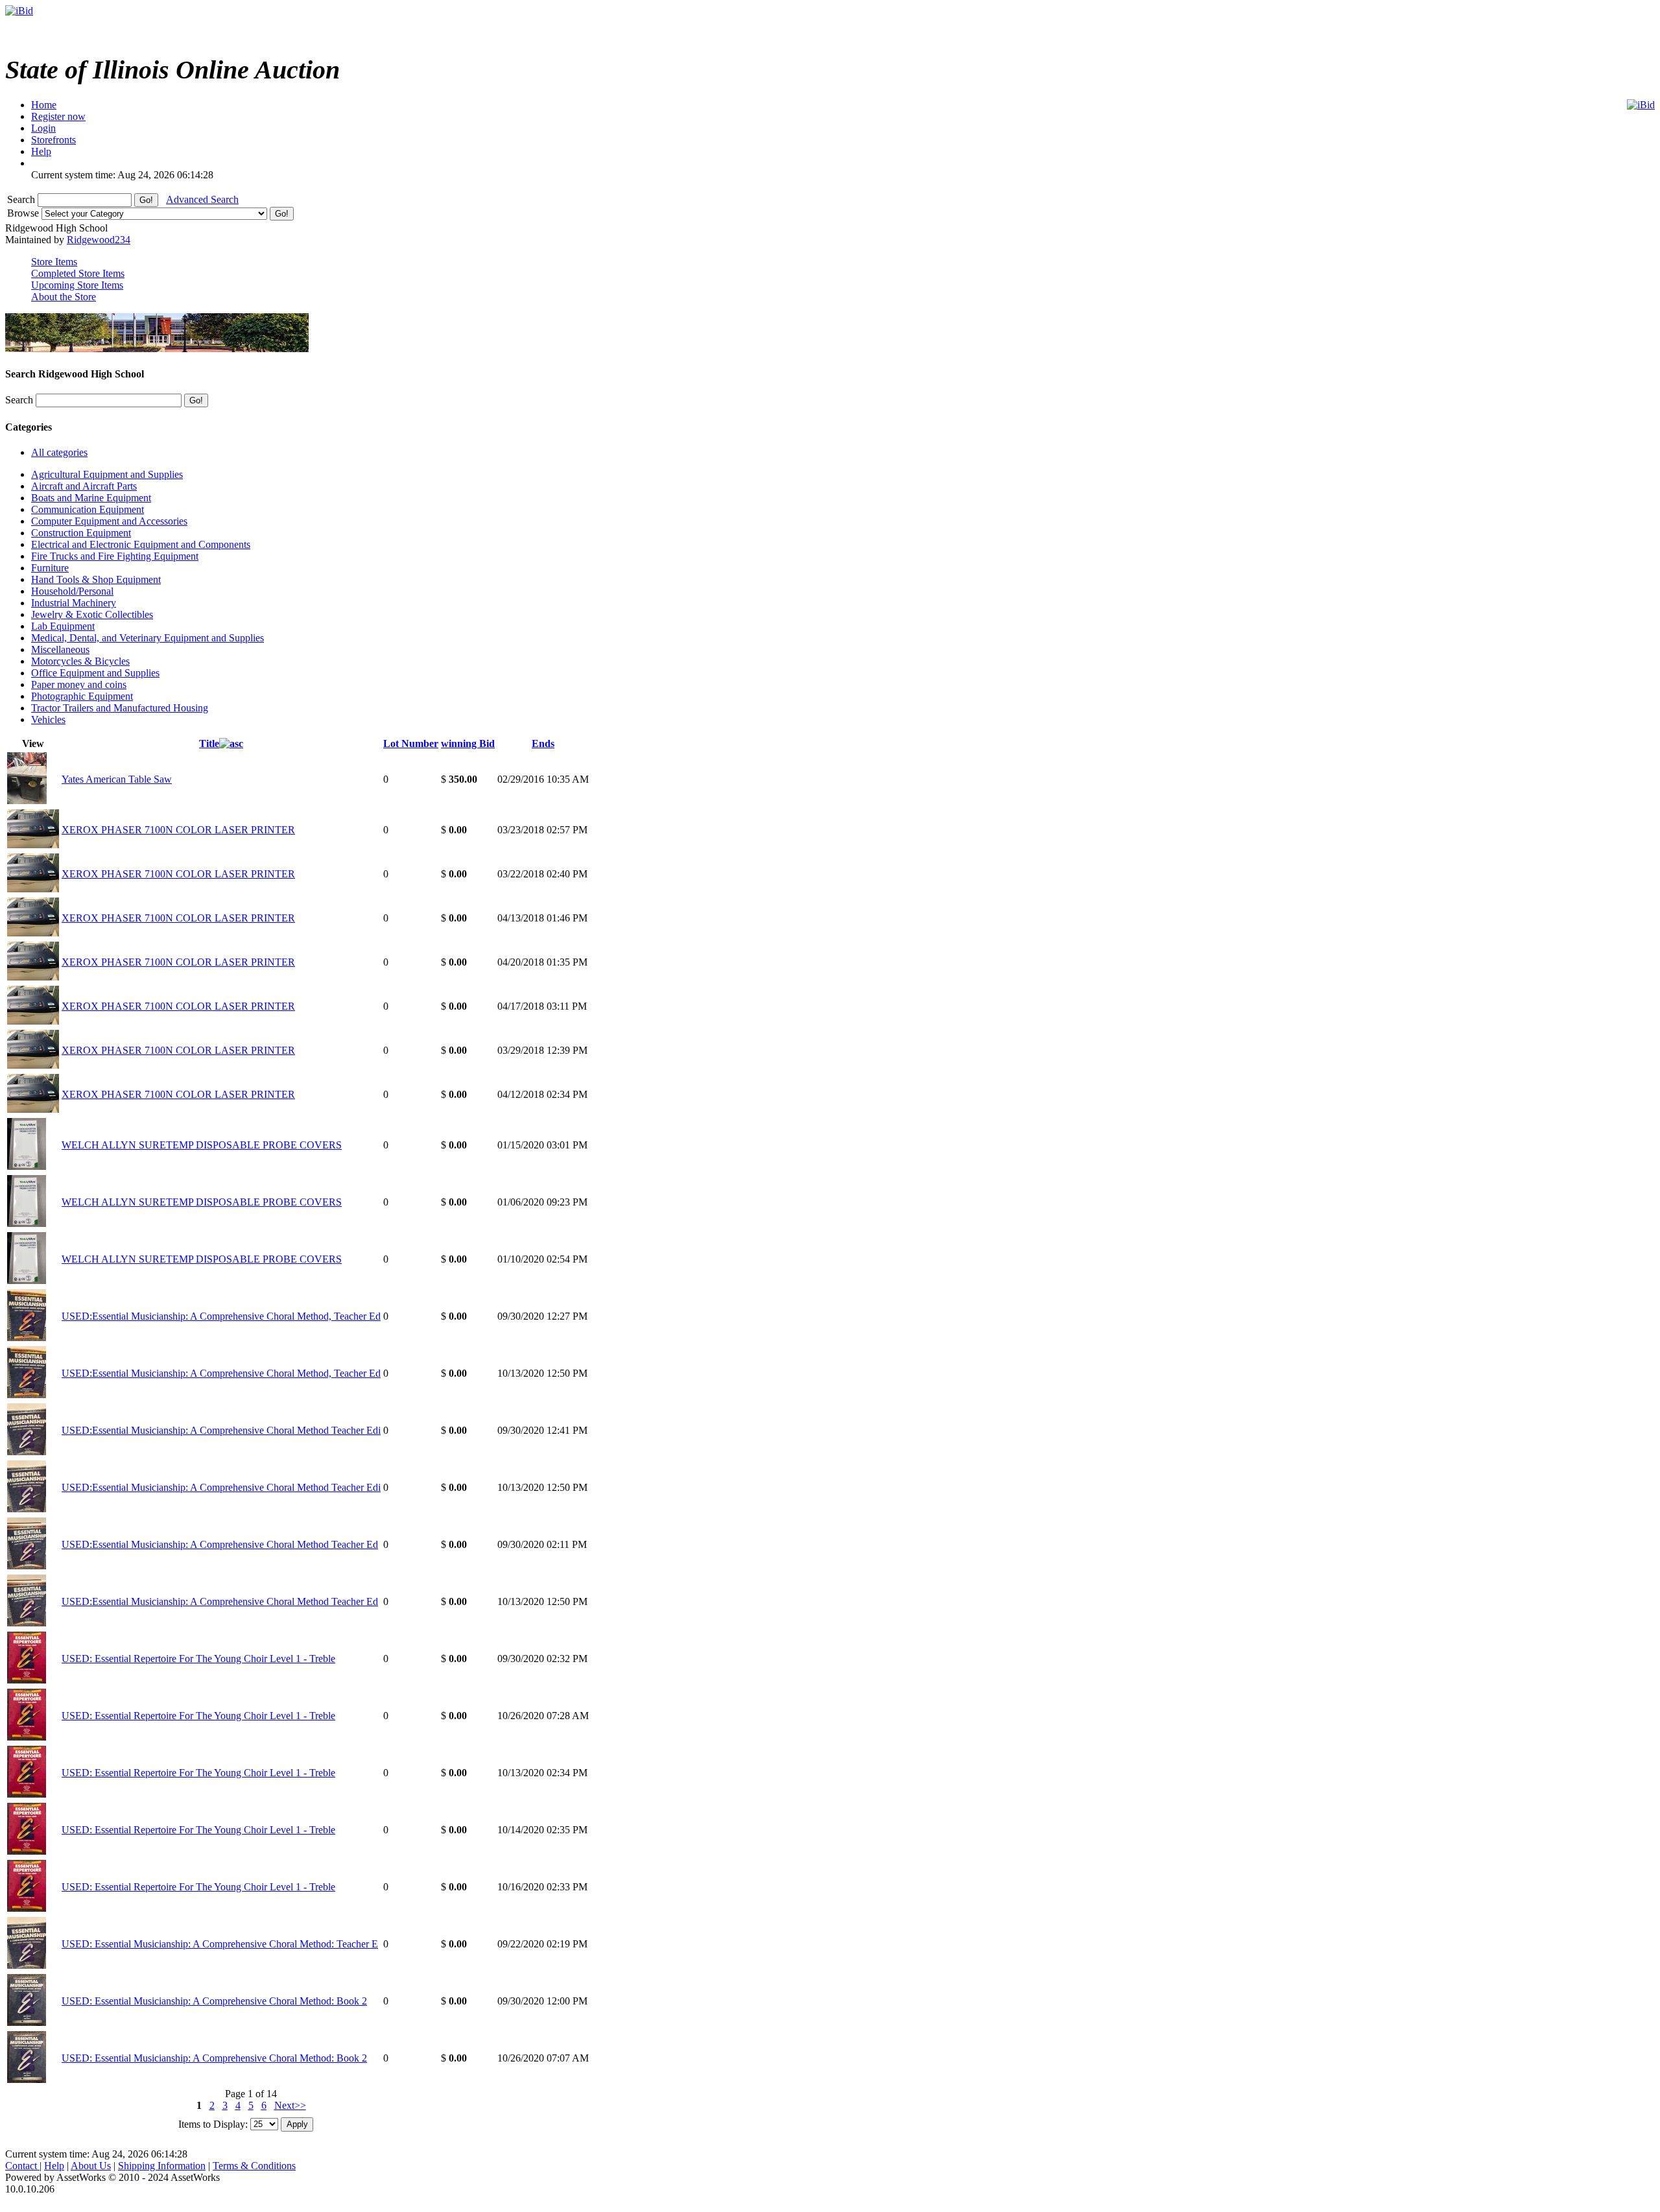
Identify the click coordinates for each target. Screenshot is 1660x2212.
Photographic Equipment (82, 696)
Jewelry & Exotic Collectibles (92, 614)
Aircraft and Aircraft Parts (84, 486)
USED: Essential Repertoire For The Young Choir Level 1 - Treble (198, 1659)
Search (22, 199)
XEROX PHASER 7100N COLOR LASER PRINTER (178, 830)
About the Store (64, 297)
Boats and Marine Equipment (91, 498)
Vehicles (48, 719)
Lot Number (411, 743)
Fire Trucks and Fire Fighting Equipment (115, 556)
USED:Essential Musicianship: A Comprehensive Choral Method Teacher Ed (220, 1544)
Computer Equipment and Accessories (109, 521)
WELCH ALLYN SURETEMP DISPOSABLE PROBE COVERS (202, 1145)
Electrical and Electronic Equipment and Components (141, 544)
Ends (543, 743)
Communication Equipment (88, 509)
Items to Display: (213, 2123)
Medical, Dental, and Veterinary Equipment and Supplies (148, 638)
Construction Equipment (81, 533)
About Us (91, 2166)
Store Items (54, 262)
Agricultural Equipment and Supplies (107, 474)
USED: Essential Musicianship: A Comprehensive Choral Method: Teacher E (220, 1944)
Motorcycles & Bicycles (80, 661)
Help (54, 2166)
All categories (59, 452)
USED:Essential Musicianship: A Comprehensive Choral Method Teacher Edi (221, 1430)
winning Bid (468, 743)
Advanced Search (202, 199)
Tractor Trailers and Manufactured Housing (120, 708)
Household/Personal (72, 591)
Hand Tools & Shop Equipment (96, 579)
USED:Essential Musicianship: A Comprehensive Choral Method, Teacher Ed (221, 1316)
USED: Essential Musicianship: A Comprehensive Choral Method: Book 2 (214, 2001)
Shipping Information (162, 2166)
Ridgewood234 (99, 240)
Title (209, 743)
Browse (24, 213)
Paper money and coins (79, 684)
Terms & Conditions (254, 2166)
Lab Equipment (63, 626)
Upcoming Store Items (77, 285)
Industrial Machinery (74, 603)
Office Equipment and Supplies (95, 673)
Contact (22, 2166)
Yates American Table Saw (117, 779)
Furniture (50, 568)
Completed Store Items (78, 273)
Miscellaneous (60, 649)
